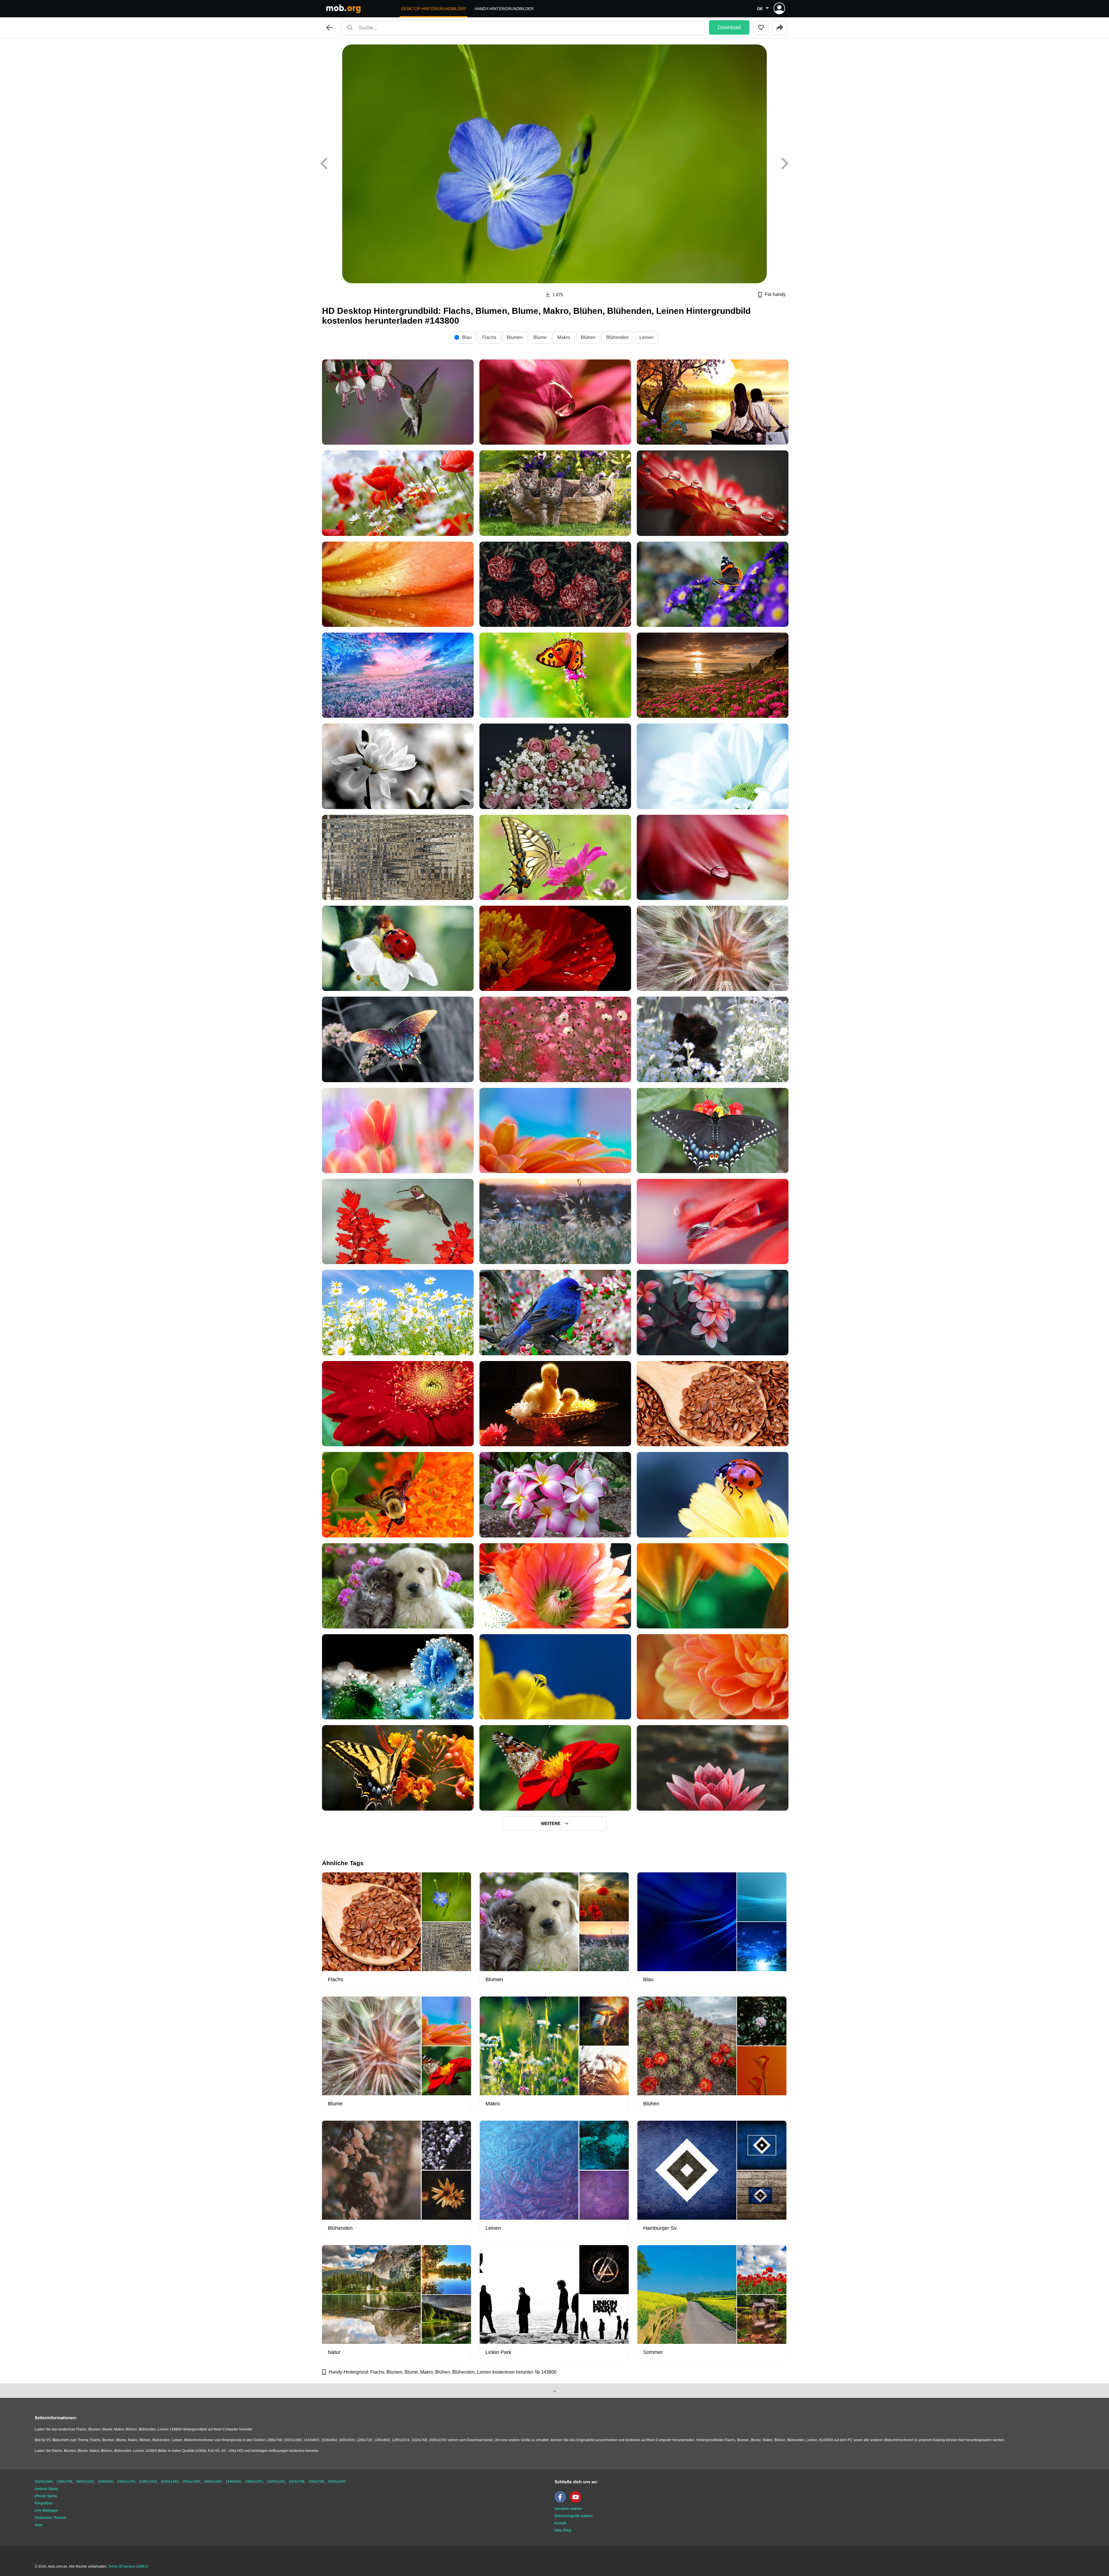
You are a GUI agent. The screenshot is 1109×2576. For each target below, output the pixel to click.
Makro (564, 337)
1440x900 (233, 2482)
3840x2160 (85, 2482)
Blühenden (617, 337)
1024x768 (296, 2482)
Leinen (646, 337)
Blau (467, 337)
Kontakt (560, 2523)
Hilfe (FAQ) (563, 2530)
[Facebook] (562, 2502)
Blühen (588, 337)
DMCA (143, 2566)
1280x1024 (148, 2482)
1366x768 (64, 2482)
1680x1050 (254, 2482)
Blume (540, 337)
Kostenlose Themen (50, 2518)
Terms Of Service (122, 2566)
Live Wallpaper (46, 2510)
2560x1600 (337, 2482)
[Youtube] (577, 2502)
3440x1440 (170, 2482)
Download (729, 27)
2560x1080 (191, 2482)
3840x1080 (213, 2482)
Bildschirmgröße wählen (574, 2516)
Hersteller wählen (568, 2509)
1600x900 (106, 2482)
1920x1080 (44, 2482)
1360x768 (316, 2482)
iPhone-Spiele (46, 2496)
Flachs (489, 337)
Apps (39, 2525)
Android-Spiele (46, 2489)
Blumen (515, 337)
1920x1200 (276, 2482)
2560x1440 (126, 2482)
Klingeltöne (44, 2503)
